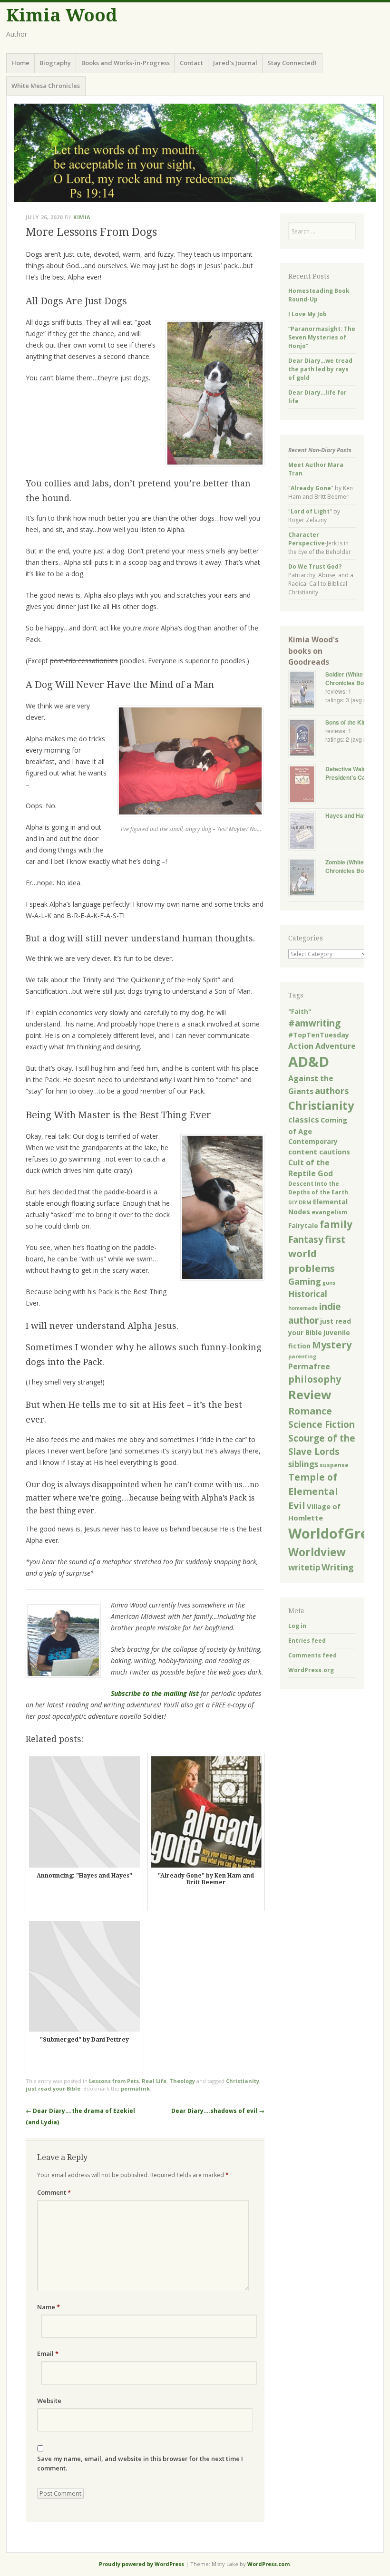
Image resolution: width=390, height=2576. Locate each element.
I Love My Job (307, 314)
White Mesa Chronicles (46, 86)
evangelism (329, 1212)
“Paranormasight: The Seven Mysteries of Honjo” (322, 337)
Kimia (82, 217)
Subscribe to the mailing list (155, 1693)
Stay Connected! (292, 63)
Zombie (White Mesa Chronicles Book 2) (353, 866)
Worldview (317, 1552)
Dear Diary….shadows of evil (218, 2111)
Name (49, 2307)
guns (329, 1283)
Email (48, 2353)
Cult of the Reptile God (311, 1168)
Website (49, 2401)
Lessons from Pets (114, 2081)
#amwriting (314, 1023)
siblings (303, 1464)
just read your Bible (53, 2088)
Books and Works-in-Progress (126, 63)
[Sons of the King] (307, 739)
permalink (135, 2088)
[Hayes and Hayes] (307, 832)
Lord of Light (310, 511)
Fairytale (303, 1226)
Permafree (309, 1366)
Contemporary (313, 1141)
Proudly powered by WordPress (141, 2564)
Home (20, 63)
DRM (305, 1202)
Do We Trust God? (315, 567)
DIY (293, 1202)
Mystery (332, 1345)
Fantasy (306, 1239)
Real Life (154, 2081)
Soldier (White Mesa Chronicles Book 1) (352, 678)
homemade (303, 1308)
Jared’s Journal (235, 63)
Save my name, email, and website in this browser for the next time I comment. (140, 2463)
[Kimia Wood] (195, 153)
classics (304, 1119)
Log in (297, 1626)
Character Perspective (307, 539)
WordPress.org (311, 1670)
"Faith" (300, 1012)
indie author (315, 1313)
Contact (191, 63)
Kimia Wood (62, 15)
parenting (302, 1356)
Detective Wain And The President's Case (358, 773)
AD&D (309, 1062)
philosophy (315, 1379)
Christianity (243, 2081)
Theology (182, 2081)
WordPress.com (268, 2564)
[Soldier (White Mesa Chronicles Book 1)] (307, 691)
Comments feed (312, 1655)
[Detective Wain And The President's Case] (307, 785)
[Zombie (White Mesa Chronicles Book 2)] (307, 878)
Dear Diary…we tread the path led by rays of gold (320, 369)
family (336, 1224)
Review (310, 1395)
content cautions (319, 1152)
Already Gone (311, 488)
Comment (54, 2192)
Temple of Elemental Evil (313, 1491)
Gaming (305, 1281)
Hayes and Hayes (349, 815)
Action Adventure (322, 1046)
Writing (338, 1567)
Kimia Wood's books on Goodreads (313, 651)
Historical (308, 1294)
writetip (304, 1567)
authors (332, 1090)
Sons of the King (347, 722)
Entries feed (307, 1641)
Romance (310, 1411)
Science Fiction (322, 1424)
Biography (55, 63)
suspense (334, 1465)
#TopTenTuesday (319, 1035)
